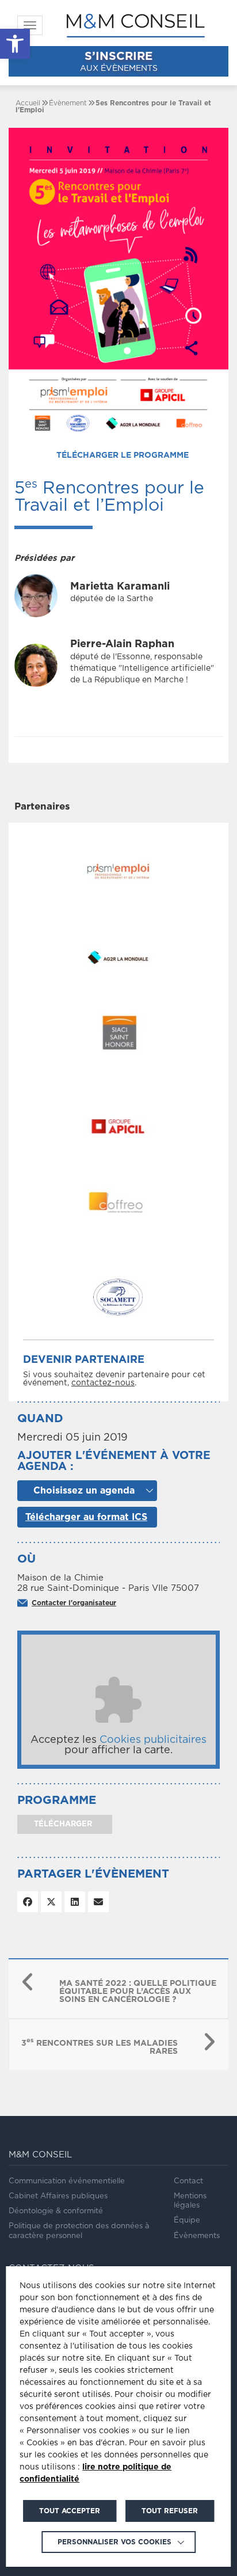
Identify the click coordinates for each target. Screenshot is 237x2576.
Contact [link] (188, 2181)
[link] (15, 44)
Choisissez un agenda (84, 1491)
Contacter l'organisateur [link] (74, 1603)
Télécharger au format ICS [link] (86, 1517)
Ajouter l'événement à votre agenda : (114, 1461)
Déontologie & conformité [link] (56, 2211)
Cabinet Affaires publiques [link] (58, 2196)
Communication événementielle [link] (67, 2181)
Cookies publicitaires (153, 1740)
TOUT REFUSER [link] (170, 2511)
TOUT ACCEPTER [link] (70, 2511)
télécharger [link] (62, 1824)
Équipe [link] (187, 2220)
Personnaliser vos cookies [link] (114, 2542)
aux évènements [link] (119, 62)
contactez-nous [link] (103, 1383)
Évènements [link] (197, 2236)
